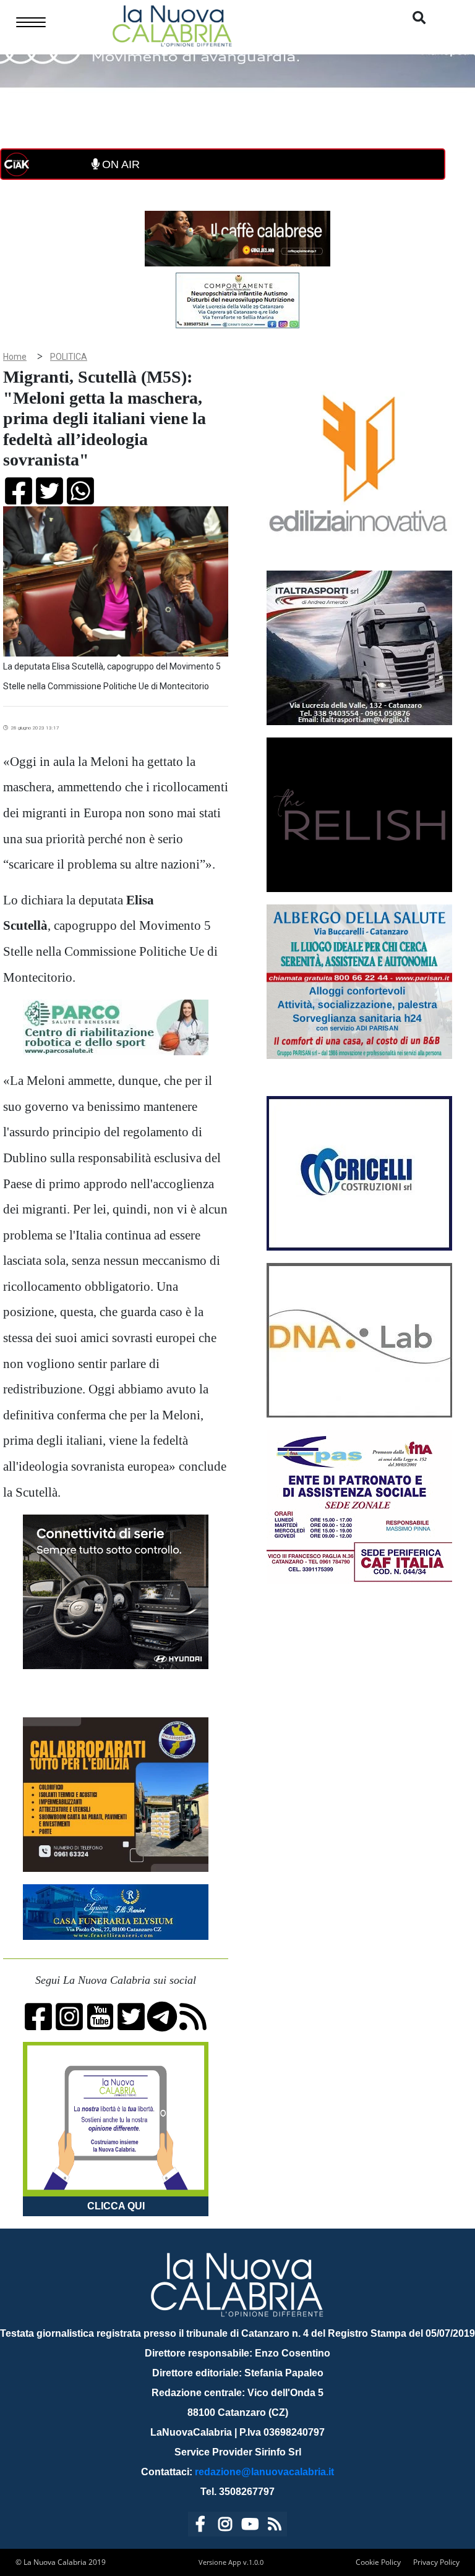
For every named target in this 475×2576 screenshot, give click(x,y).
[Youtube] (250, 2526)
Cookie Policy (378, 2562)
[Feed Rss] (275, 2526)
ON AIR (119, 164)
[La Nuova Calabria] (172, 24)
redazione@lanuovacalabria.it (264, 2472)
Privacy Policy (436, 2562)
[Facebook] (200, 2526)
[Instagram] (225, 2526)
